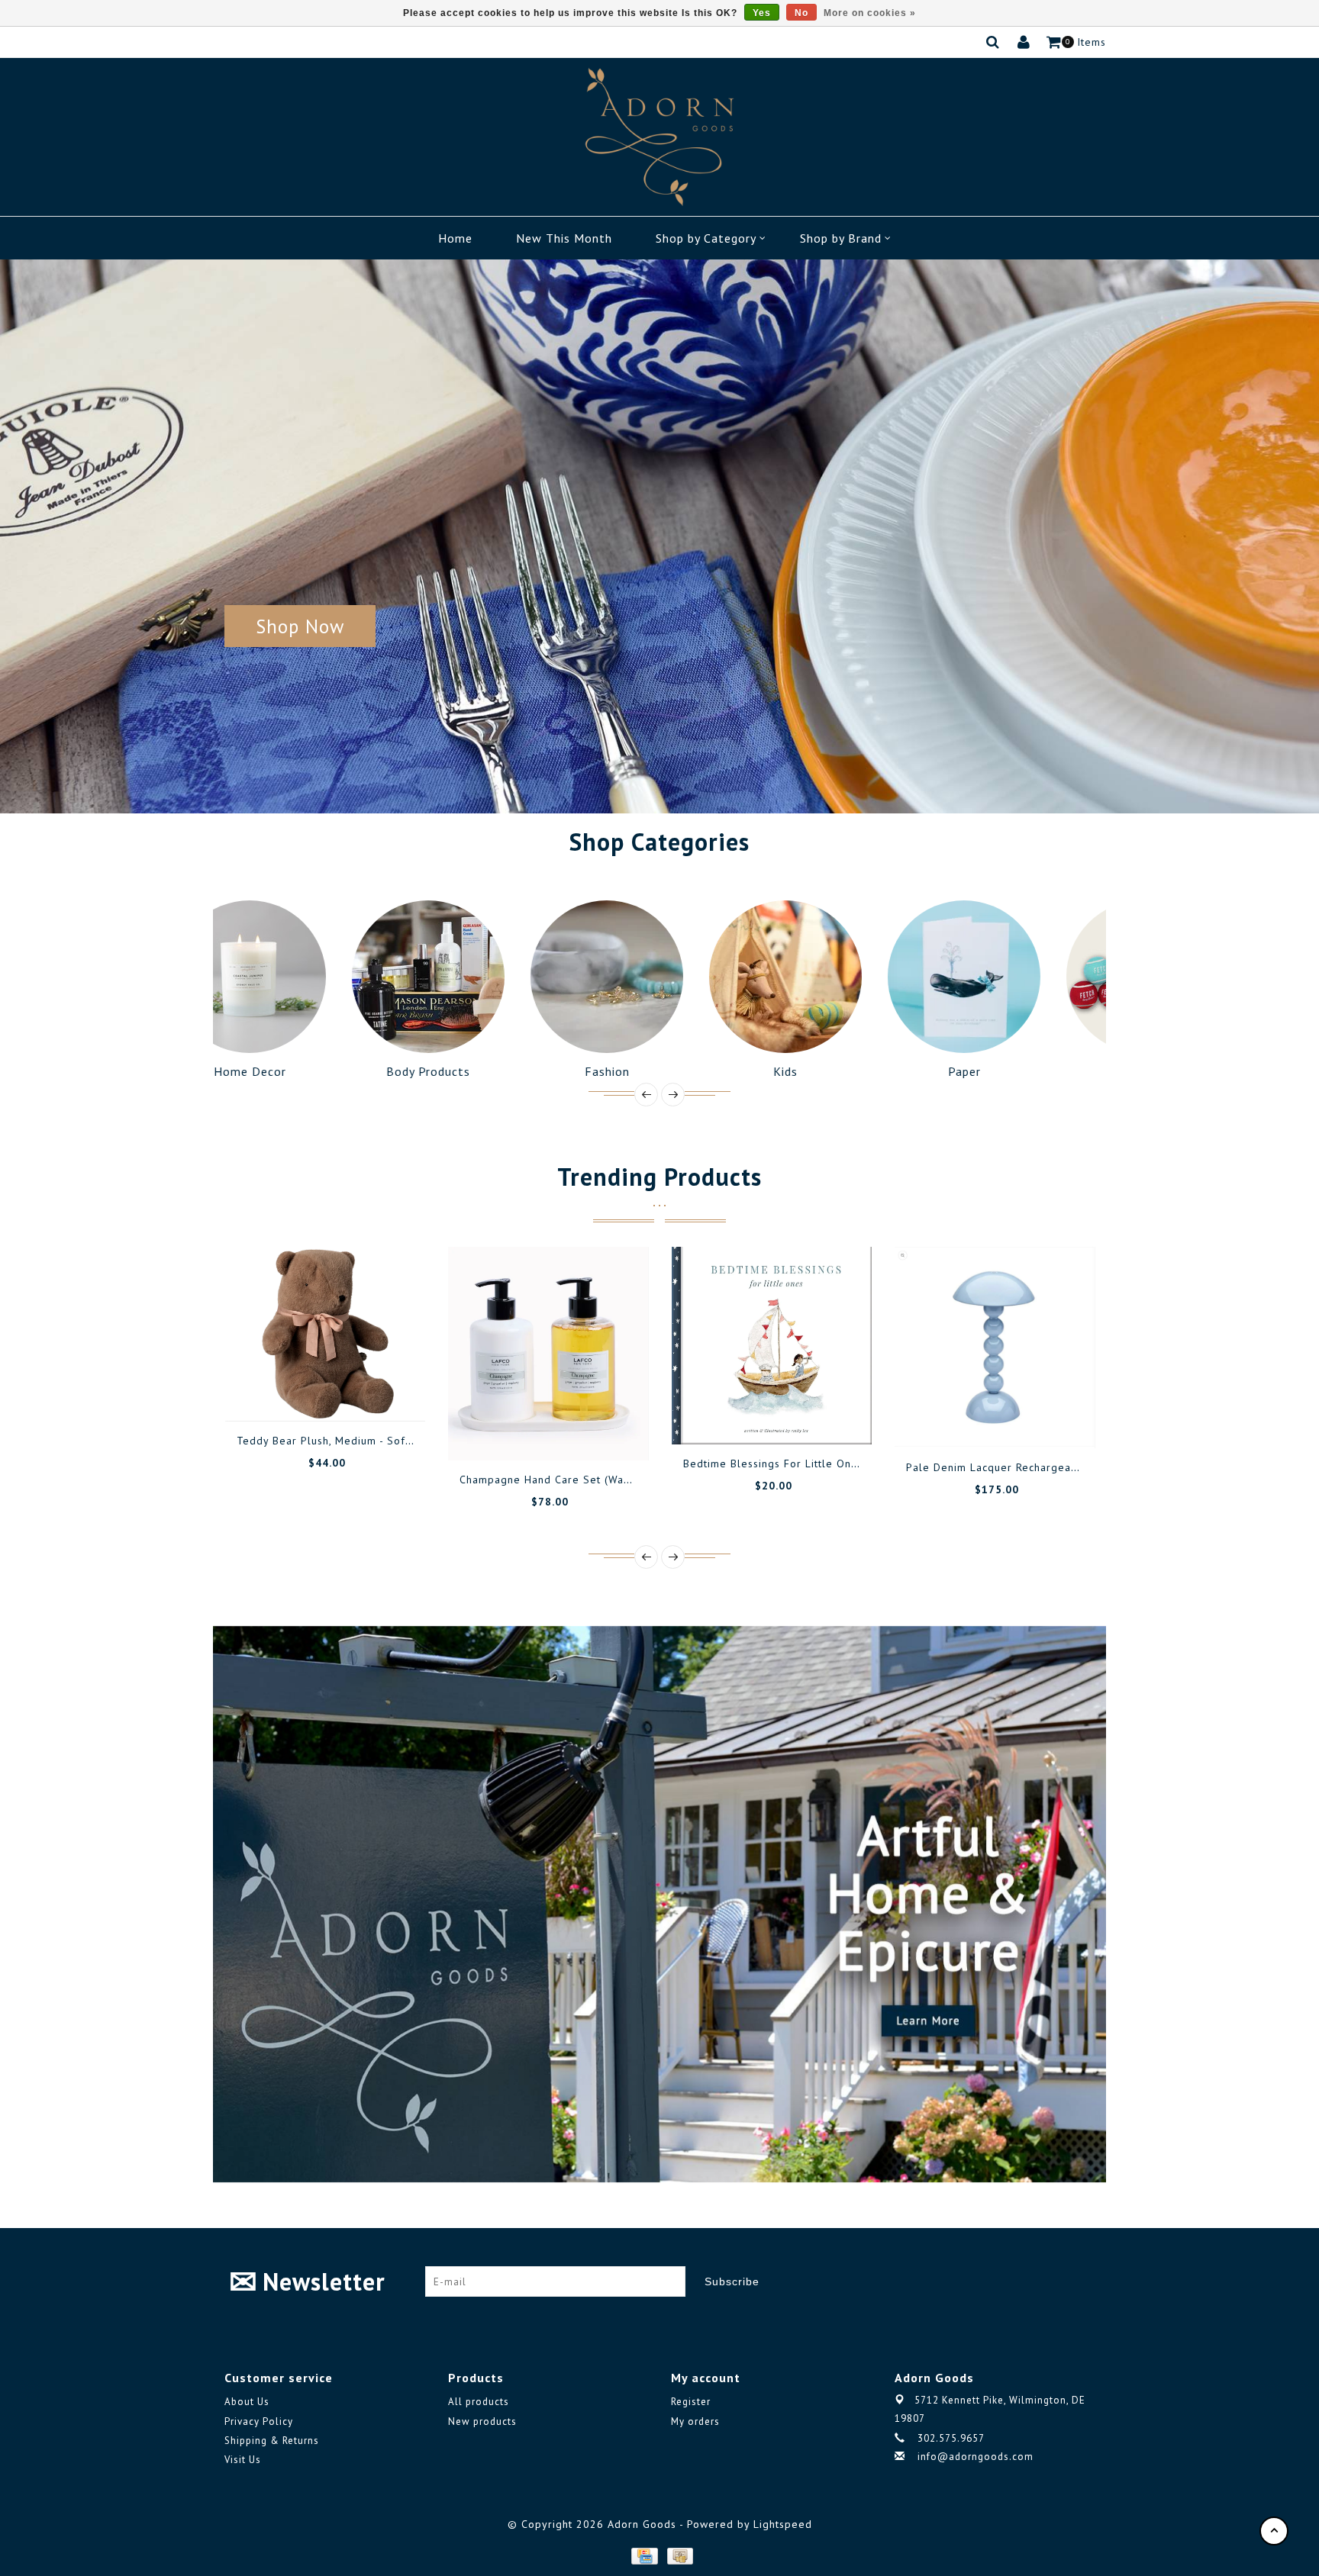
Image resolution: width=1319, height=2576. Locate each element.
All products (479, 2402)
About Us (247, 2402)
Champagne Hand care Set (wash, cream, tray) (584, 1480)
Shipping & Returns (272, 2441)
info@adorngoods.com (976, 2457)
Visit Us (243, 2460)
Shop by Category (706, 238)
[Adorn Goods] (659, 137)
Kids (659, 1071)
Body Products (302, 1071)
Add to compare (342, 1395)
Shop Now (300, 626)
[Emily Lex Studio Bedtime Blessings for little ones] (772, 1346)
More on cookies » (870, 13)
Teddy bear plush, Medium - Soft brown (341, 1441)
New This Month (564, 238)
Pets (1017, 1071)
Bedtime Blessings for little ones (773, 1463)
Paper (838, 1071)
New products (482, 2421)
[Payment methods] (643, 2555)
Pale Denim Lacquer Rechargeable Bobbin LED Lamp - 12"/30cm (1076, 1467)
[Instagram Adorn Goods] (1082, 2281)
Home (455, 238)
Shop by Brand (841, 238)
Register (691, 2402)
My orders (695, 2421)
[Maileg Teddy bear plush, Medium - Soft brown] (326, 1334)
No (801, 13)
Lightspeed (783, 2524)
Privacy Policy (259, 2421)
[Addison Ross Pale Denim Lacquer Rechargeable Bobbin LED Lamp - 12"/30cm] (995, 1348)
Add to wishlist (308, 1395)
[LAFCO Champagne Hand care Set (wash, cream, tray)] (548, 1354)
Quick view (376, 1395)
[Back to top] (1274, 2531)
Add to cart (273, 1395)
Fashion (481, 1071)
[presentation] (646, 1095)
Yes (762, 13)
